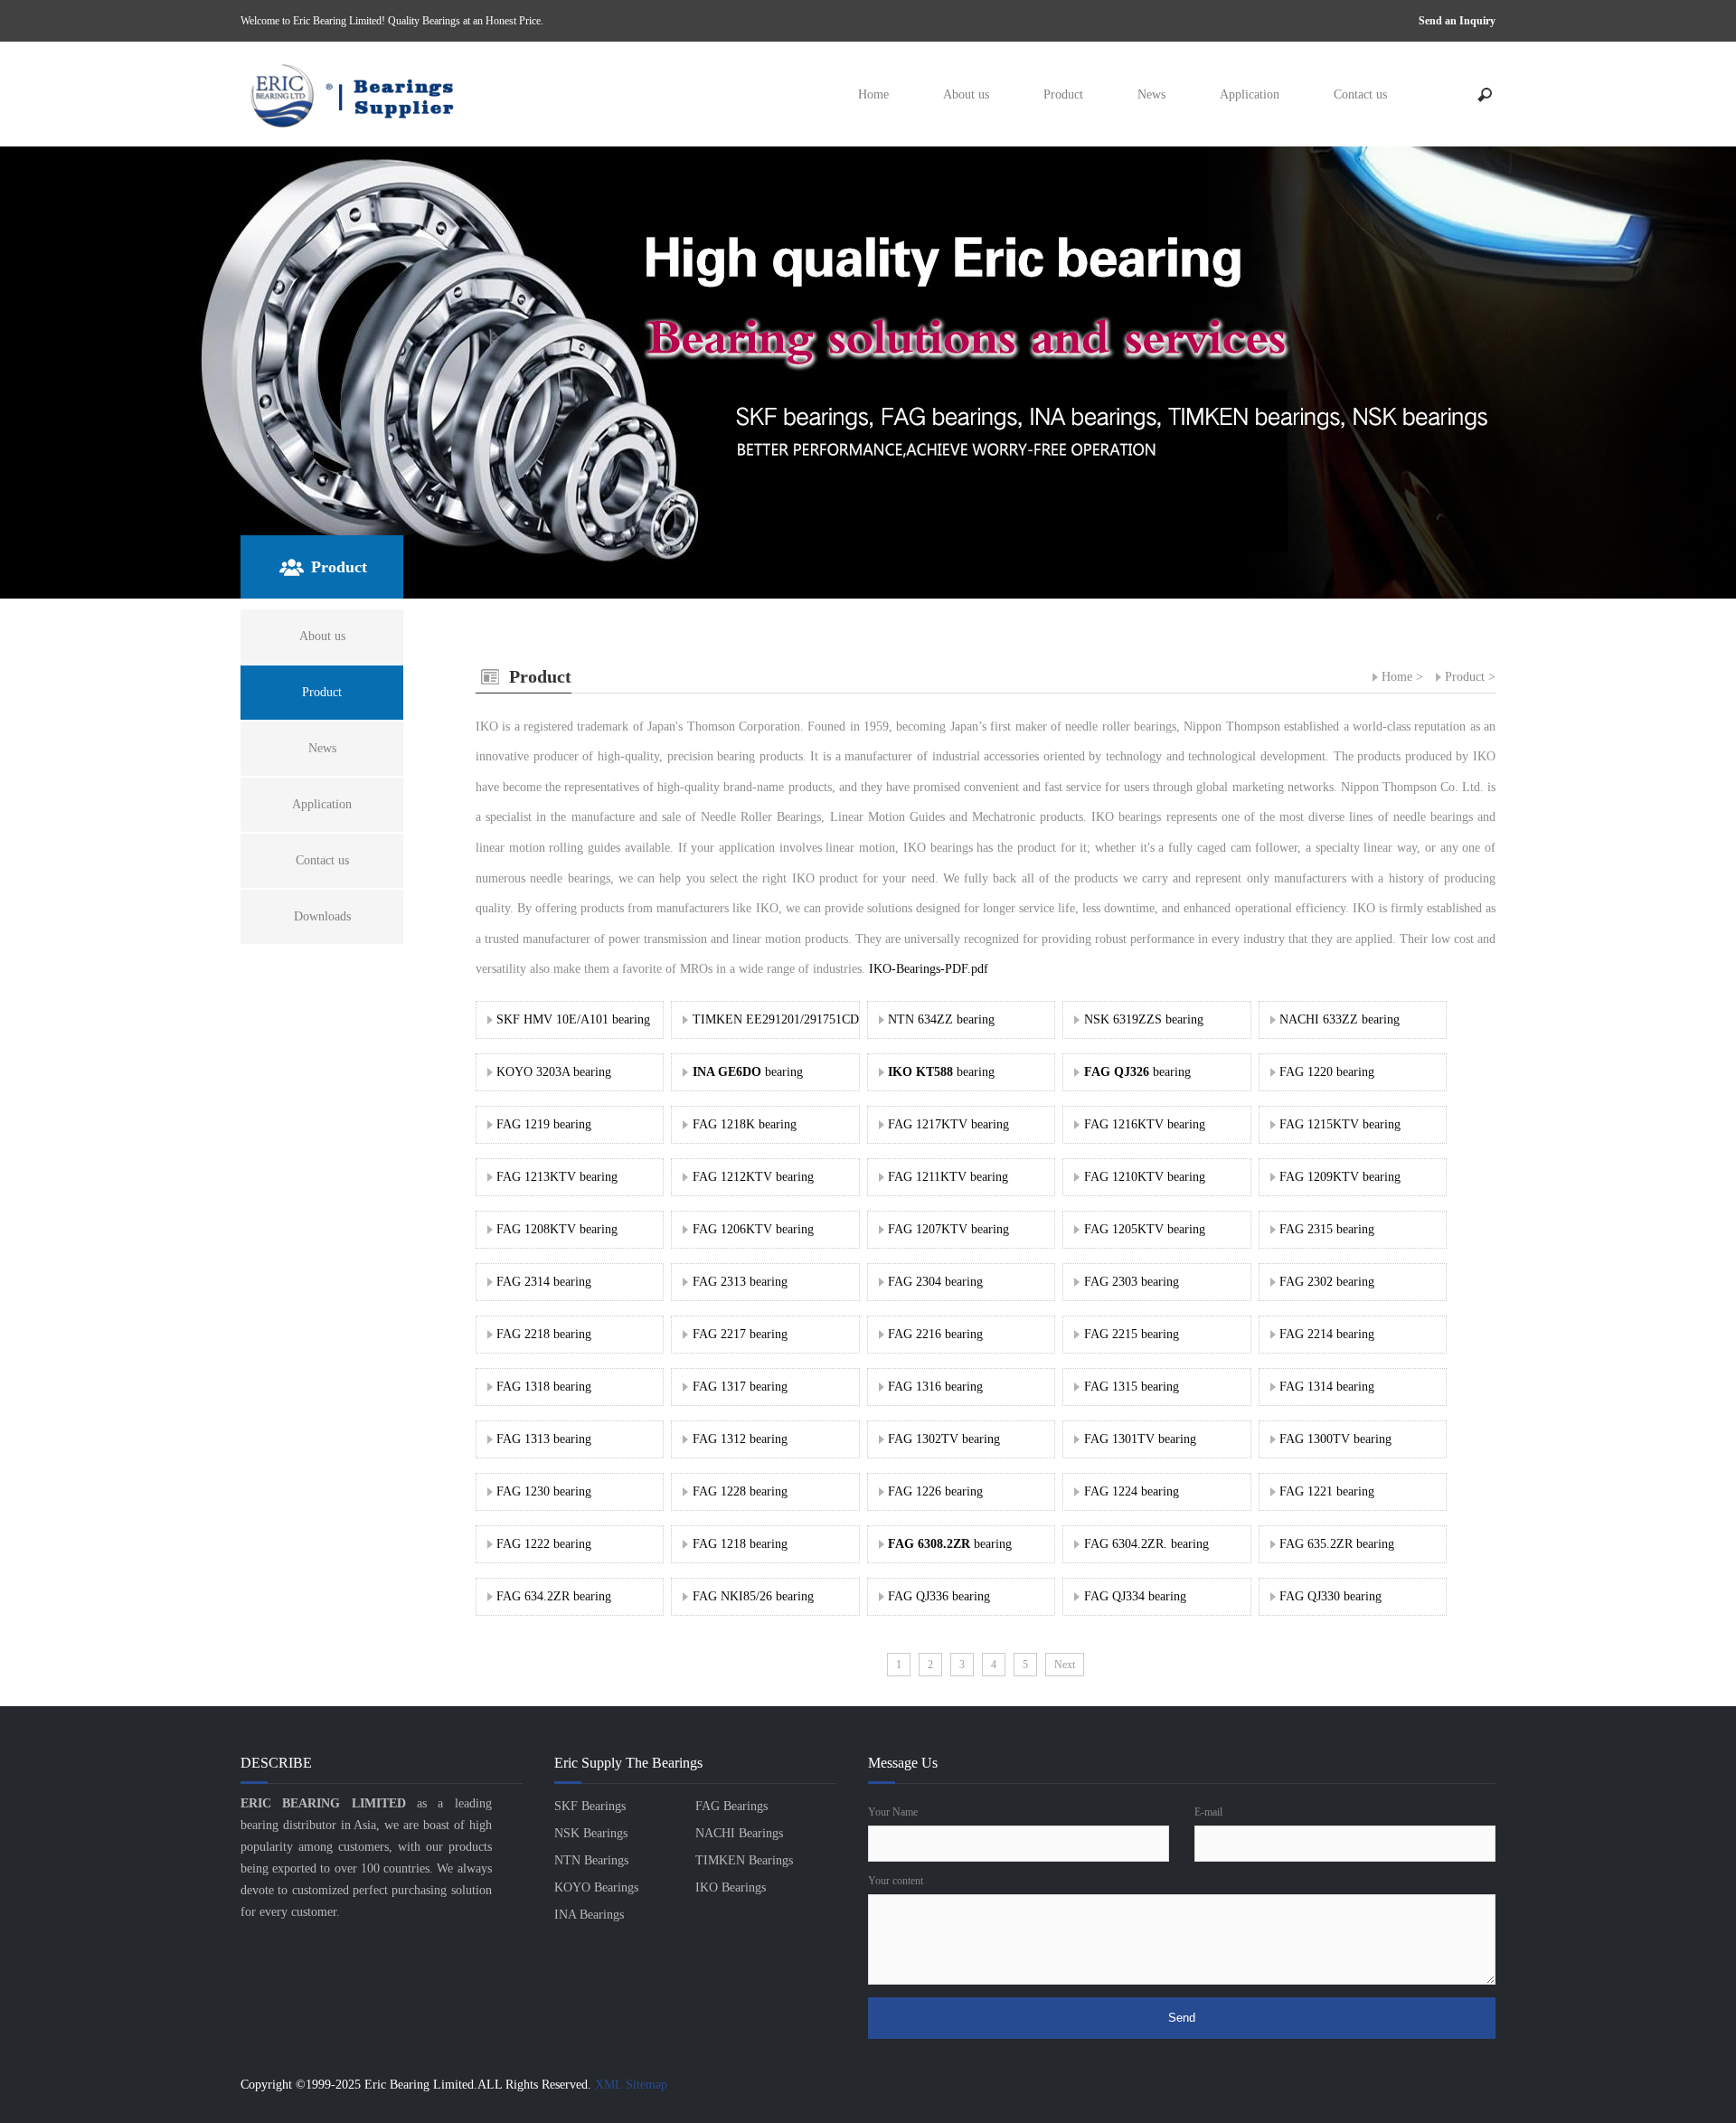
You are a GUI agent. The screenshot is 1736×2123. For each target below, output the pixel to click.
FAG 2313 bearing (740, 1282)
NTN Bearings (591, 1860)
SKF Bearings (590, 1806)
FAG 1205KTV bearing (1145, 1229)
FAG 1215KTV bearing (1340, 1124)
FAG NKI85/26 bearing (753, 1596)
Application (1250, 94)
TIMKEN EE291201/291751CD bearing (797, 1019)
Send (1182, 2018)
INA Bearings (589, 1915)
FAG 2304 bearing (935, 1282)
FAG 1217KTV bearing (948, 1124)
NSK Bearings (591, 1833)
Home (873, 94)
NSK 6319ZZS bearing (1144, 1019)
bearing (748, 1072)
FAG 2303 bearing (1132, 1282)
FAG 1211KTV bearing (948, 1177)
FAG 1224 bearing (1132, 1491)
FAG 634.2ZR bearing (554, 1596)
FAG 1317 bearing (740, 1387)
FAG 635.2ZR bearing (1337, 1544)
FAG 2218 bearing (544, 1334)
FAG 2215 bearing (1132, 1334)
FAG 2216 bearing (935, 1334)
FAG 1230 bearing (544, 1491)
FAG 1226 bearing (935, 1491)
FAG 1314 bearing (1327, 1387)
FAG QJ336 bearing (939, 1596)
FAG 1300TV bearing (1335, 1439)
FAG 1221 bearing (1327, 1491)
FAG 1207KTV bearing (948, 1229)
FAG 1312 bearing (740, 1439)
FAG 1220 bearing (1327, 1072)
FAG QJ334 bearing (1135, 1596)
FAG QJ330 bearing (1330, 1596)
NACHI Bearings (739, 1833)
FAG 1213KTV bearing (557, 1177)
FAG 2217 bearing (740, 1334)
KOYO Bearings (596, 1887)
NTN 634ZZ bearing (941, 1019)
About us (966, 94)
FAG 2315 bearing (1327, 1229)
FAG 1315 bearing (1132, 1387)
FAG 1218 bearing (740, 1544)
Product (1063, 94)
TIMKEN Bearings (744, 1860)
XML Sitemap (631, 2085)
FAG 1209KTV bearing (1340, 1177)
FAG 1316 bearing (935, 1387)
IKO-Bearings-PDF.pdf (929, 969)
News (1151, 94)
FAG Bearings (731, 1806)
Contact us (1360, 94)
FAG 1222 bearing (544, 1544)
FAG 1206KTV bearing (753, 1229)
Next (1065, 1665)
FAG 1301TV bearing (1140, 1439)
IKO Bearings (731, 1887)
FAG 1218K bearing (745, 1124)
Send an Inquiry (1457, 21)
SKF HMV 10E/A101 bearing (573, 1019)
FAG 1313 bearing (544, 1439)
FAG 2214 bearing (1327, 1334)
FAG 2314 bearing (544, 1282)
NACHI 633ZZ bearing (1340, 1019)
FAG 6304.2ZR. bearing (1146, 1544)
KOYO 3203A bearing (554, 1072)
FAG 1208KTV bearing (557, 1229)
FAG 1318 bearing (544, 1387)
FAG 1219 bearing (544, 1124)
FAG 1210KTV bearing (1145, 1177)
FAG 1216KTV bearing (1145, 1124)
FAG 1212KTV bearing (753, 1177)
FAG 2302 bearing (1327, 1282)
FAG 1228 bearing (740, 1491)
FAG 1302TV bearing (944, 1439)
